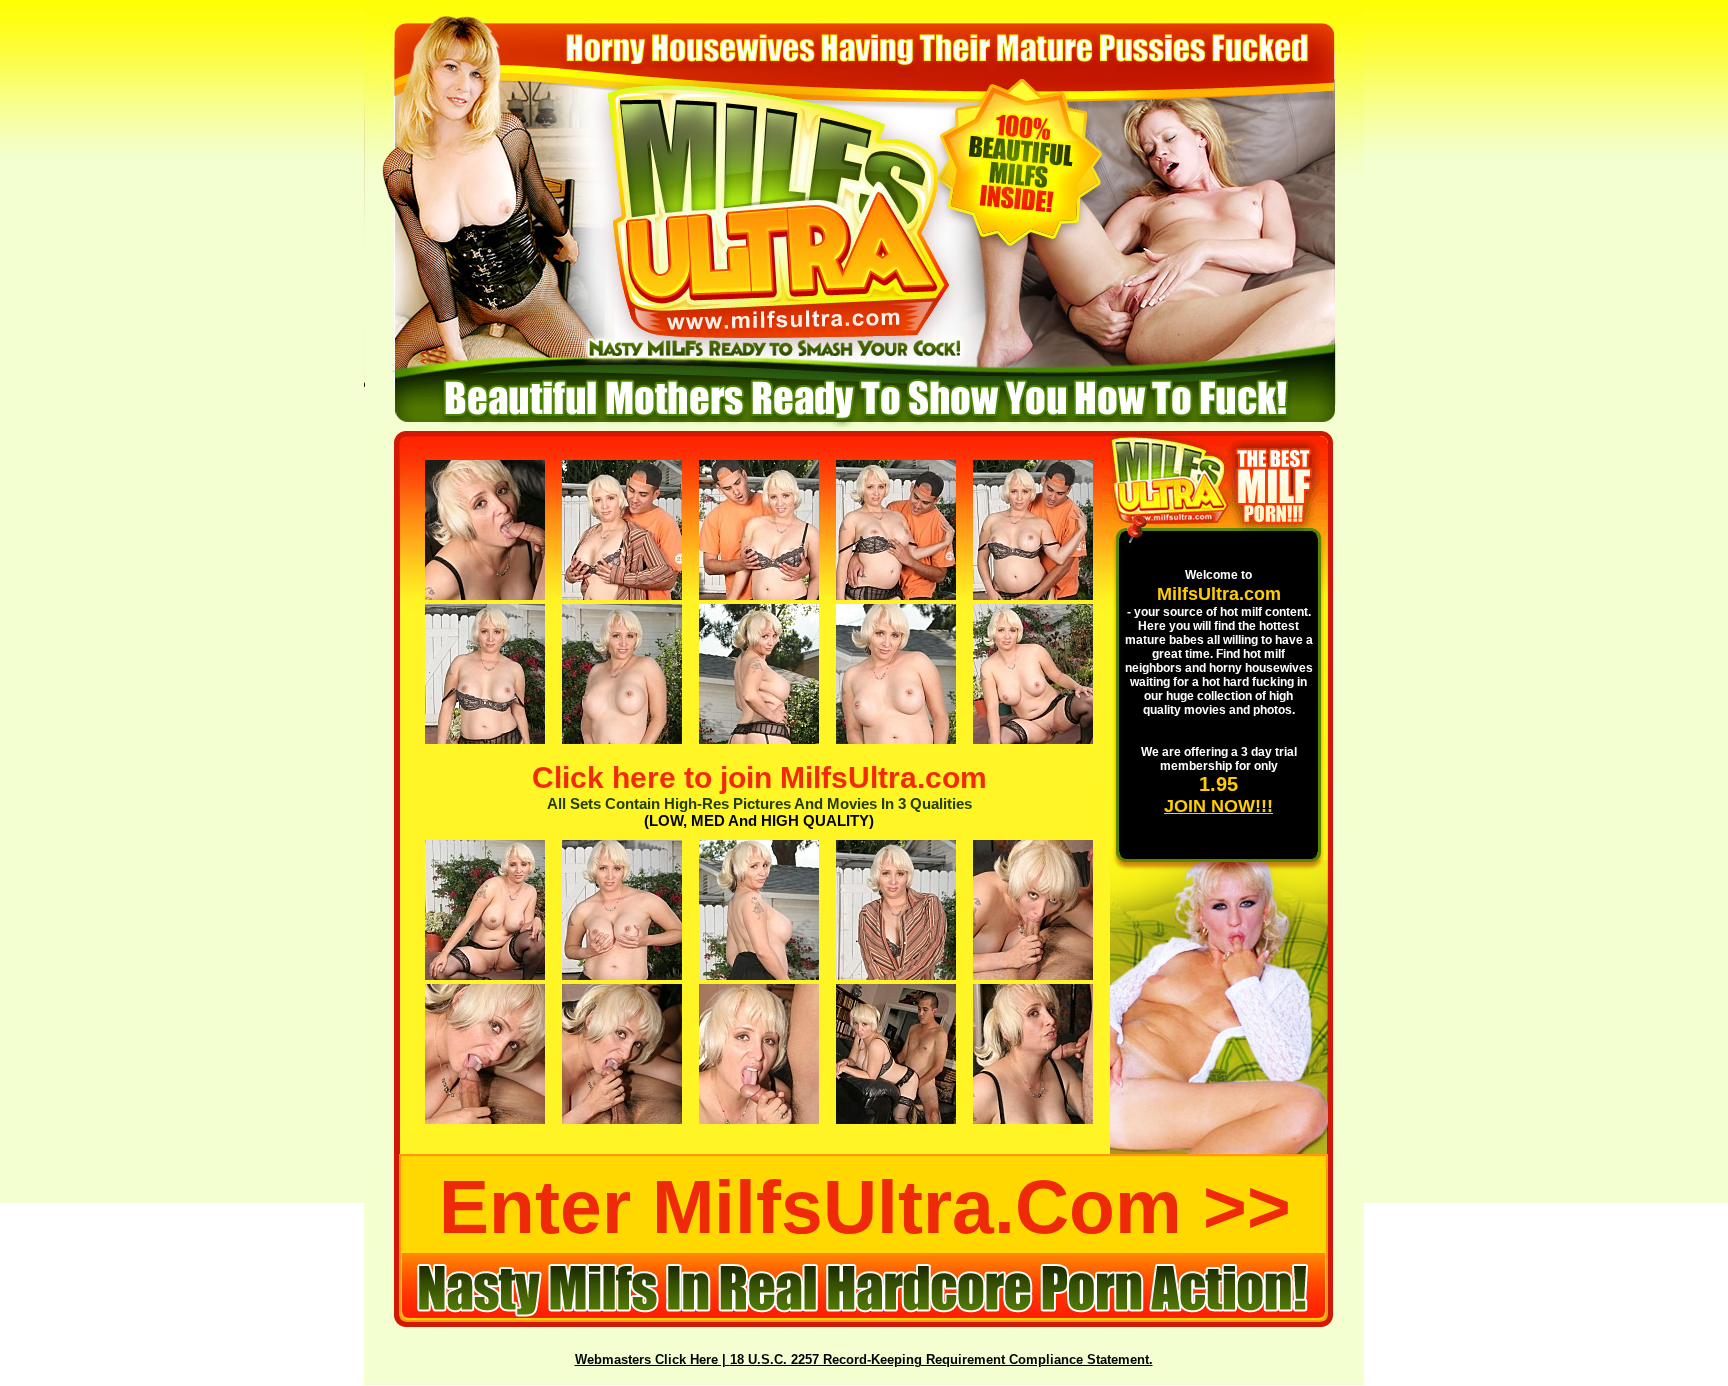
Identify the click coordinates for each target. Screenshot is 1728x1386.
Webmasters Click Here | (652, 1359)
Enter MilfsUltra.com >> (865, 1207)
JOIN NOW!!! (1218, 806)
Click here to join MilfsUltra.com (759, 777)
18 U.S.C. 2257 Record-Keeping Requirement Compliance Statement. (941, 1359)
